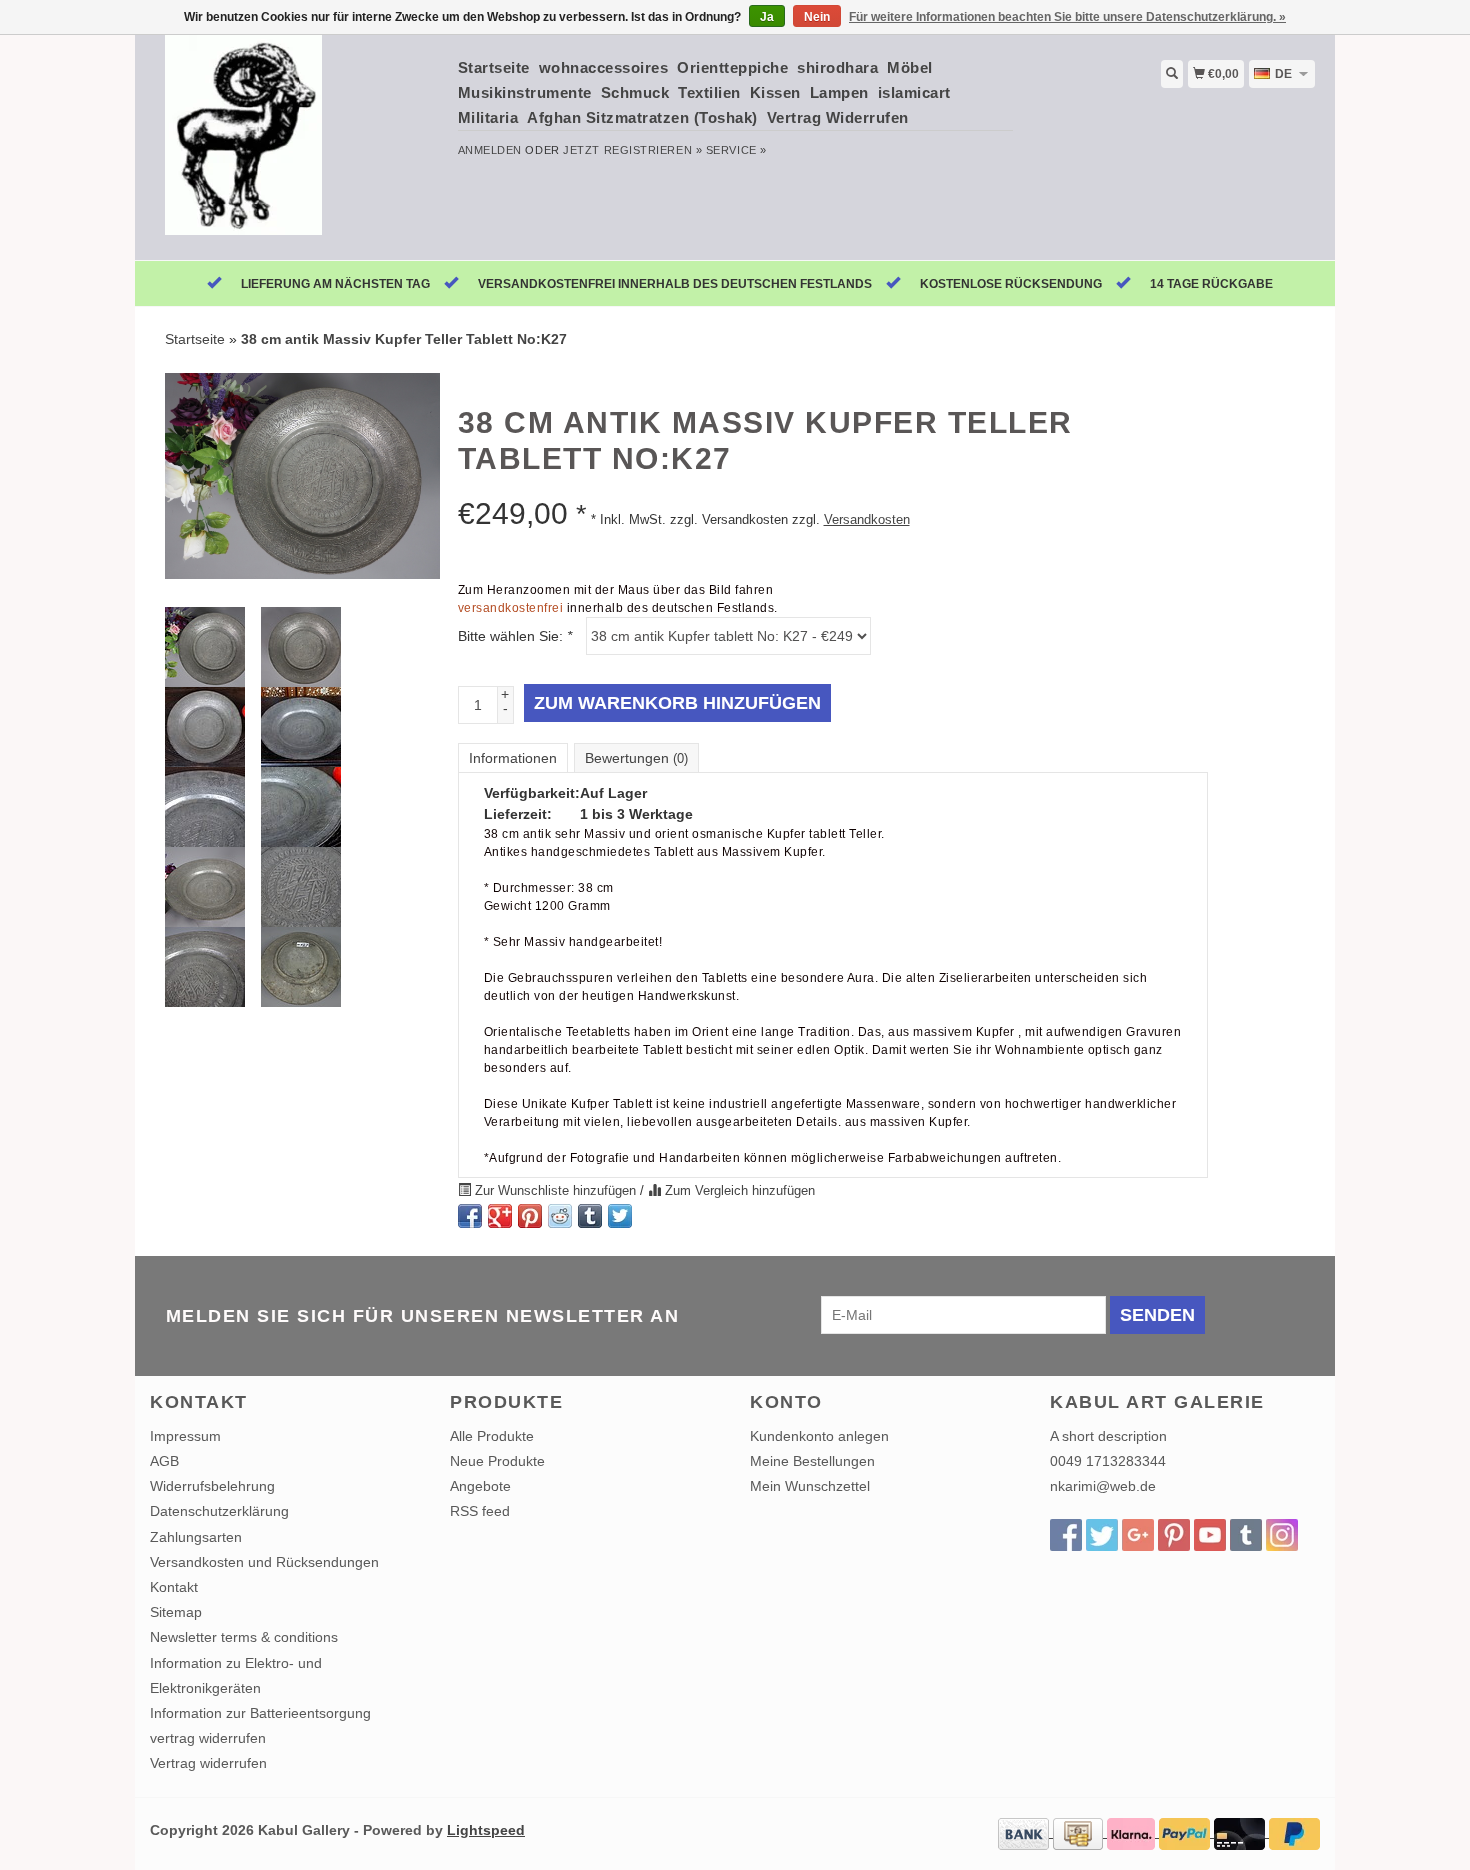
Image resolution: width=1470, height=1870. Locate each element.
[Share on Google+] (500, 1216)
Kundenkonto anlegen (819, 1436)
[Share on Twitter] (620, 1216)
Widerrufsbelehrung (212, 1486)
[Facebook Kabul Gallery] (1066, 1535)
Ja (767, 17)
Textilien (709, 92)
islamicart (914, 92)
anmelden (490, 150)
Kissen (775, 92)
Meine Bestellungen (812, 1461)
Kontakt (174, 1587)
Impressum (185, 1436)
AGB (164, 1461)
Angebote (480, 1486)
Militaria (488, 117)
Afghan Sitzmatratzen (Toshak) (642, 117)
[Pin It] (530, 1216)
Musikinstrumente (525, 92)
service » (736, 150)
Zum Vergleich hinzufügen (738, 1191)
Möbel (910, 67)
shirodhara (837, 67)
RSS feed (480, 1511)
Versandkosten (867, 520)
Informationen (513, 758)
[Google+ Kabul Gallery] (1138, 1535)
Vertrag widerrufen (208, 1763)
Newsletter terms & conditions (244, 1637)
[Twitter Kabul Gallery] (1102, 1535)
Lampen (839, 92)
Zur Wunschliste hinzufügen (555, 1191)
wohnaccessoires (604, 67)
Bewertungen (636, 758)
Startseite (494, 67)
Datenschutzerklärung (219, 1511)
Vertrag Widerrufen (838, 117)
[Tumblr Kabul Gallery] (1246, 1535)
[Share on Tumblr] (590, 1216)
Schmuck (635, 92)
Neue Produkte (497, 1461)
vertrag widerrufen (208, 1738)
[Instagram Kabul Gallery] (1282, 1535)
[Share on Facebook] (470, 1216)
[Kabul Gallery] (296, 145)
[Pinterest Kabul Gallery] (1174, 1535)
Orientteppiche (732, 67)
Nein (817, 17)
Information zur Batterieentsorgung (260, 1713)
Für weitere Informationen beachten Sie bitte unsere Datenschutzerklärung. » (1067, 17)
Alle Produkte (492, 1436)
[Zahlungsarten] (1025, 1832)
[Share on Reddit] (560, 1216)
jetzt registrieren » (632, 150)
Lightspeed (486, 1830)
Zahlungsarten (196, 1537)
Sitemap (176, 1612)
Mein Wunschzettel (810, 1486)
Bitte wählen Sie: (515, 636)
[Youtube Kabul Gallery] (1210, 1535)
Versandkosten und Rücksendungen (264, 1562)
